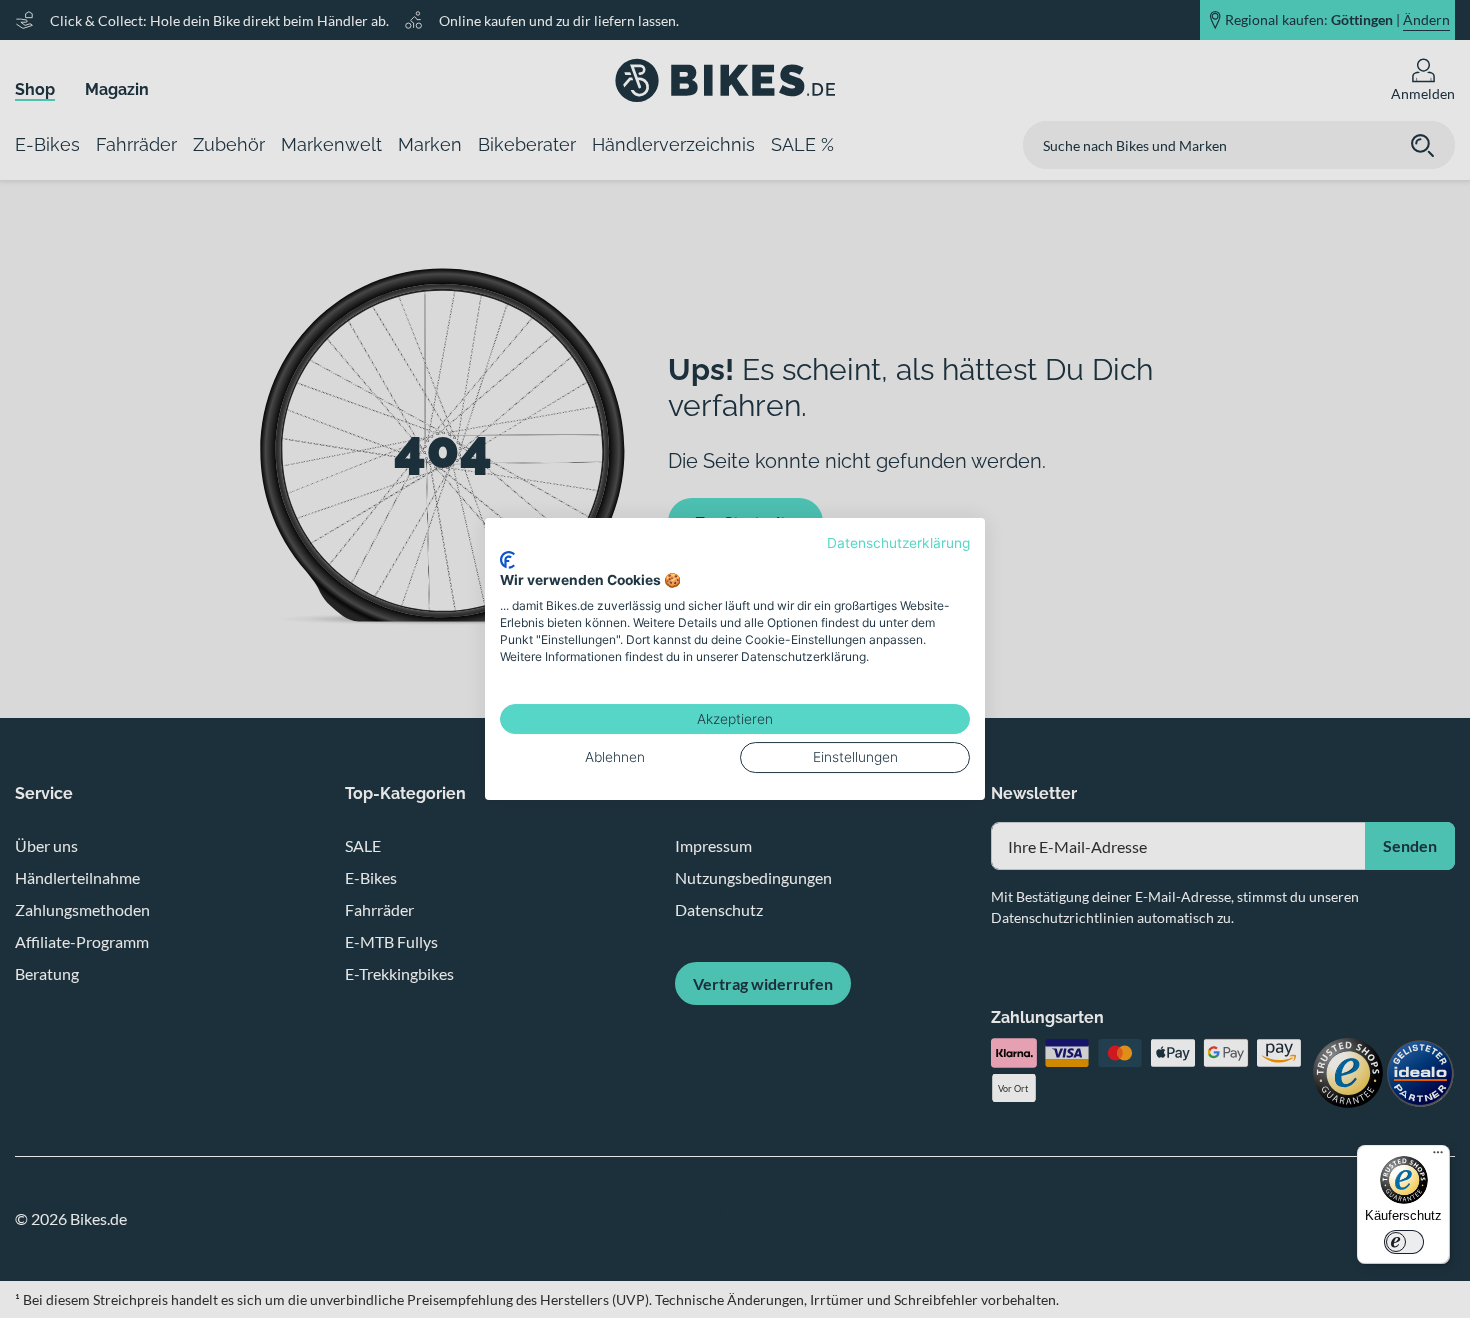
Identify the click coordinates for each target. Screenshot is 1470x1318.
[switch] (1404, 1242)
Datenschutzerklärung (898, 543)
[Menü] (1438, 1157)
